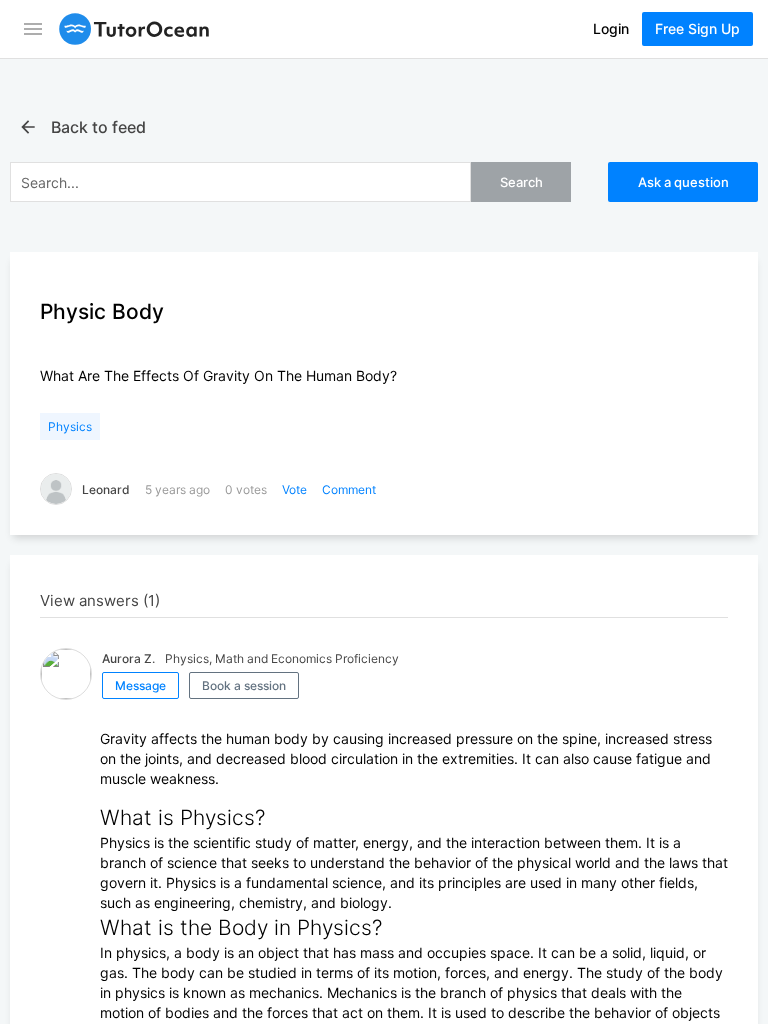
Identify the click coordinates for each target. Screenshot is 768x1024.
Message (140, 685)
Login (611, 28)
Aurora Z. (128, 658)
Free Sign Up (697, 28)
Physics (70, 426)
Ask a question (683, 182)
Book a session (244, 685)
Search (521, 182)
